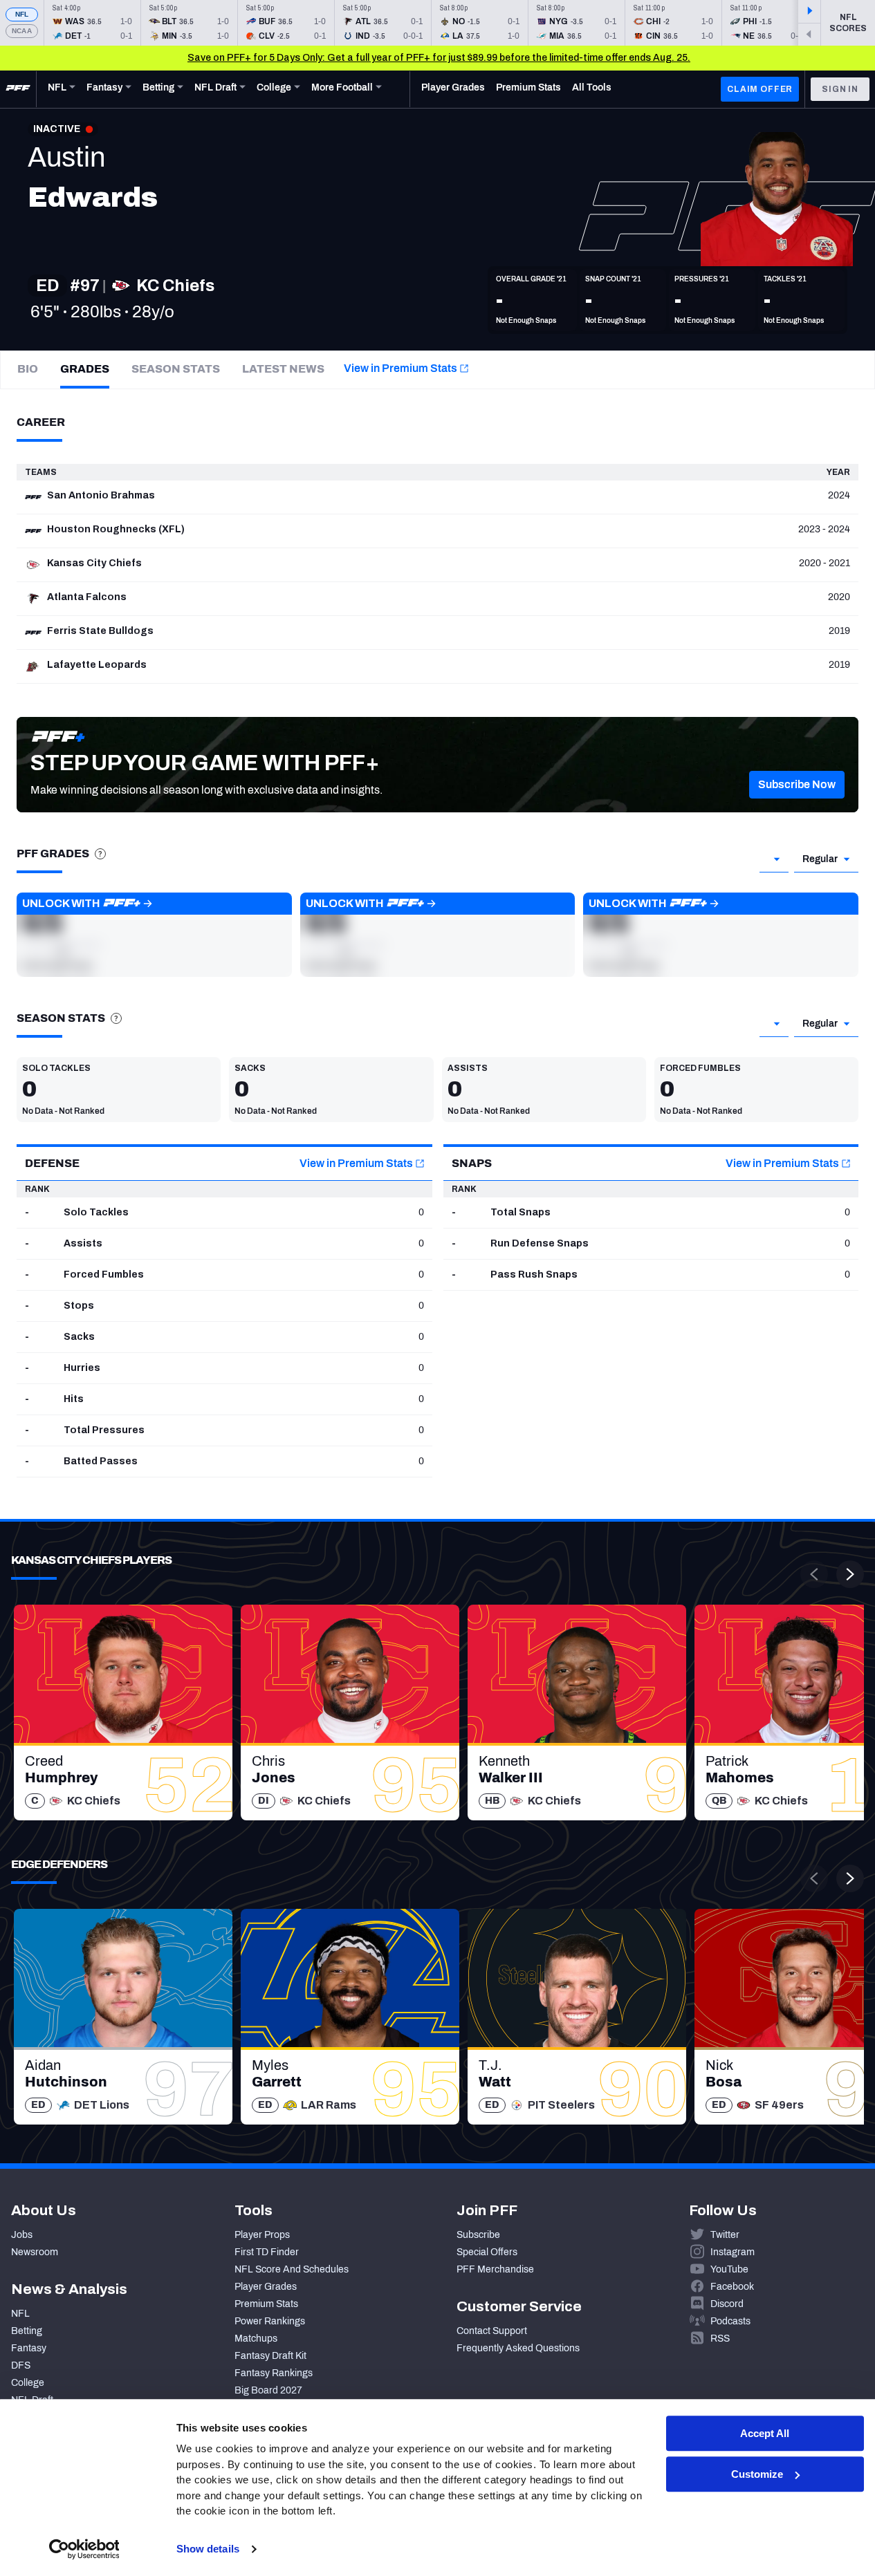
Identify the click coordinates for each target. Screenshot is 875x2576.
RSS (720, 2339)
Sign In (840, 89)
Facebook (732, 2287)
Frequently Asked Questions (518, 2348)
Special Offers (487, 2252)
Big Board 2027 (268, 2390)
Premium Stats (266, 2304)
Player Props (262, 2235)
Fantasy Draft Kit (270, 2356)
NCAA (22, 31)
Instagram (733, 2252)
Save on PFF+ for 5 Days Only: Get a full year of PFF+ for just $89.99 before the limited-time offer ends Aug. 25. (439, 58)
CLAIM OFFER (760, 89)
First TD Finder (267, 2252)
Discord (727, 2304)
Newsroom (35, 2252)
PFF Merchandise (495, 2269)
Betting (27, 2331)
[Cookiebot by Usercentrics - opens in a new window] (84, 2549)
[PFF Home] (18, 89)
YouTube (729, 2269)
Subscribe (478, 2235)
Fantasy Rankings (274, 2373)
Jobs (22, 2235)
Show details (208, 2549)
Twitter (725, 2235)
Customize (757, 2474)
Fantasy (29, 2348)
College (28, 2383)
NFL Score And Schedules (292, 2269)
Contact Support (492, 2331)
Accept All (765, 2433)
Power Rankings (270, 2321)
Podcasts (730, 2321)
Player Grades (266, 2287)
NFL (22, 14)
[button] (797, 785)
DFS (21, 2365)
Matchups (256, 2339)
